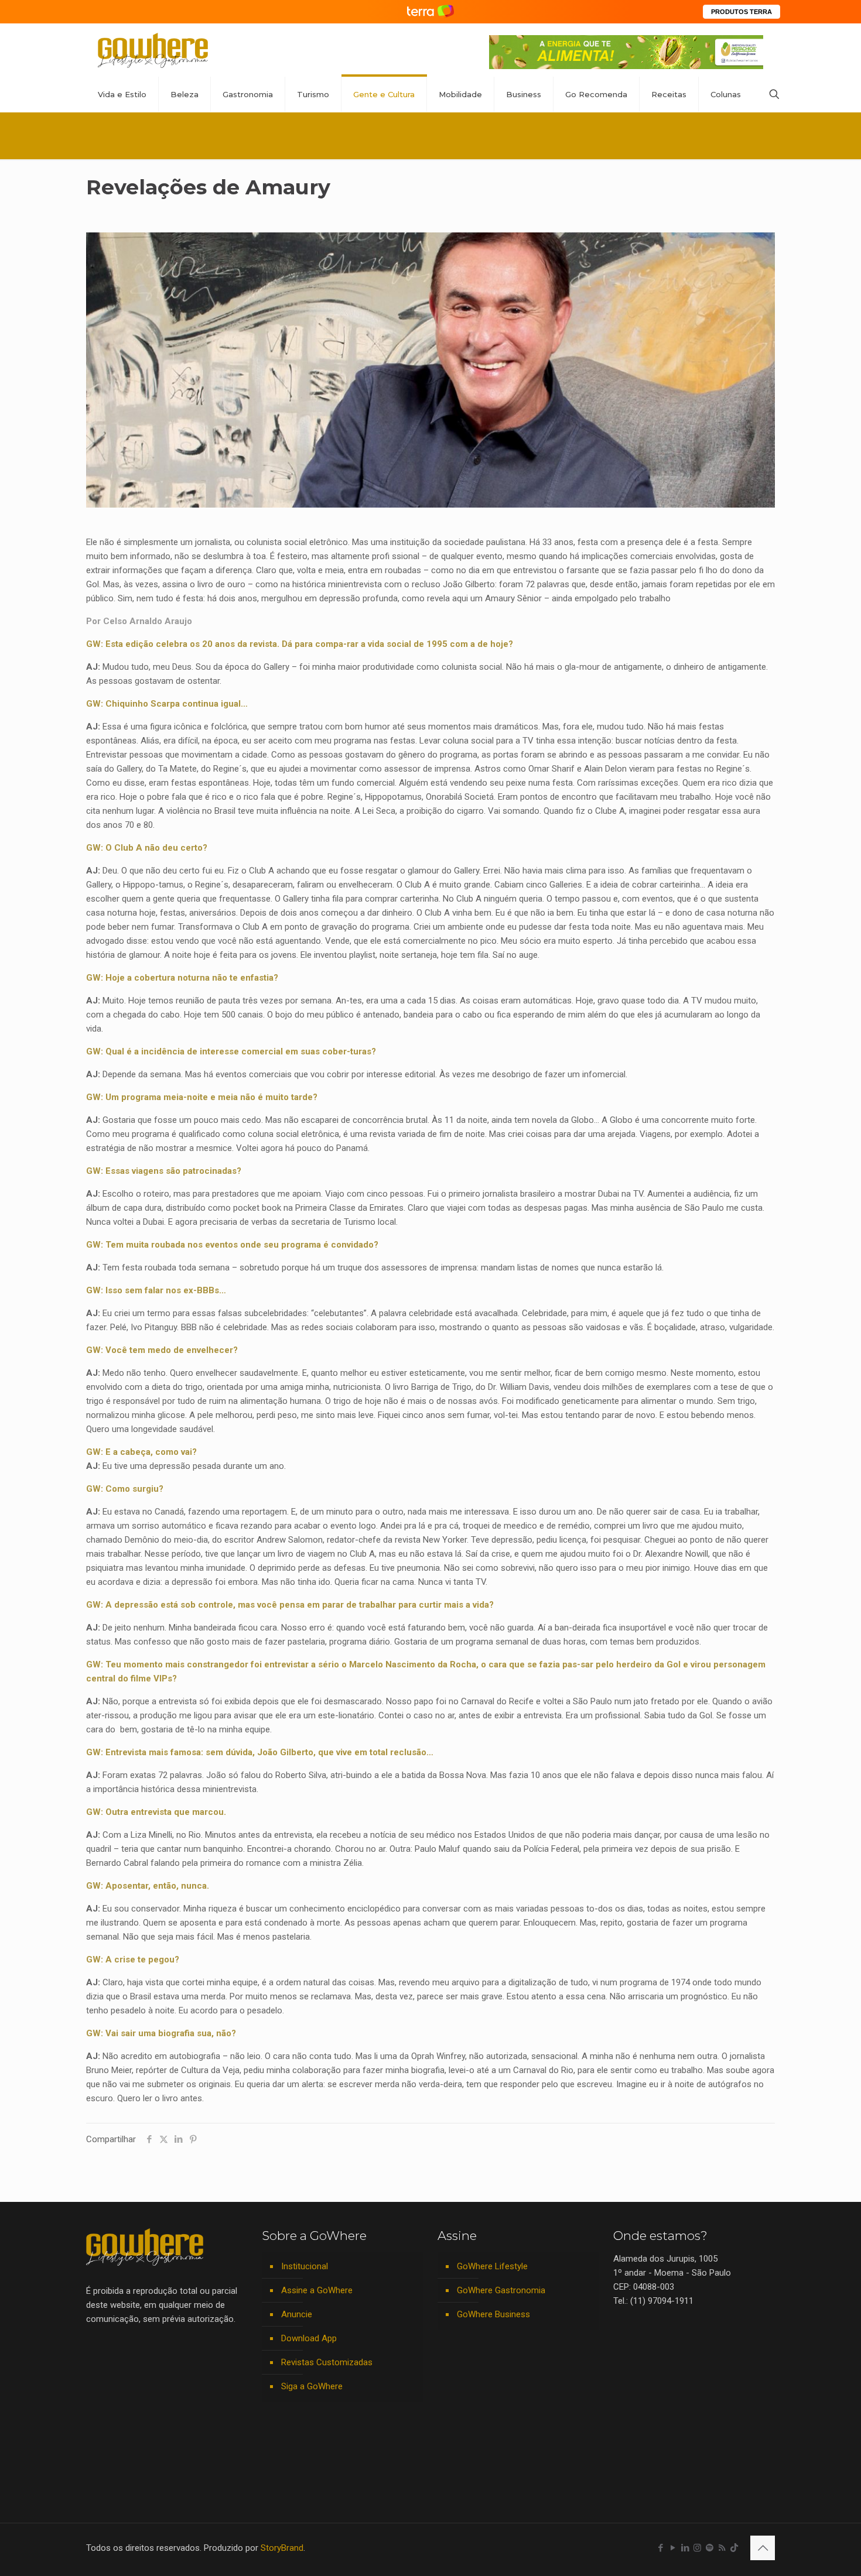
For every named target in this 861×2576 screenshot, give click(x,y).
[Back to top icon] (763, 2548)
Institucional (305, 2266)
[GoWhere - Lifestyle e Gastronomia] (153, 50)
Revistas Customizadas (327, 2362)
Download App (309, 2338)
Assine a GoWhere (317, 2290)
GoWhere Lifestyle (492, 2266)
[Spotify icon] (710, 2548)
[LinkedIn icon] (685, 2548)
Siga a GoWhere (312, 2386)
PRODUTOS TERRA (742, 12)
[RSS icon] (722, 2548)
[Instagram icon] (697, 2548)
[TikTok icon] (734, 2548)
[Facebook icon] (660, 2548)
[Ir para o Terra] (430, 11)
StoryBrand (282, 2548)
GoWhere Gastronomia (501, 2290)
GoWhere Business (493, 2314)
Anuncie (297, 2314)
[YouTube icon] (673, 2548)
